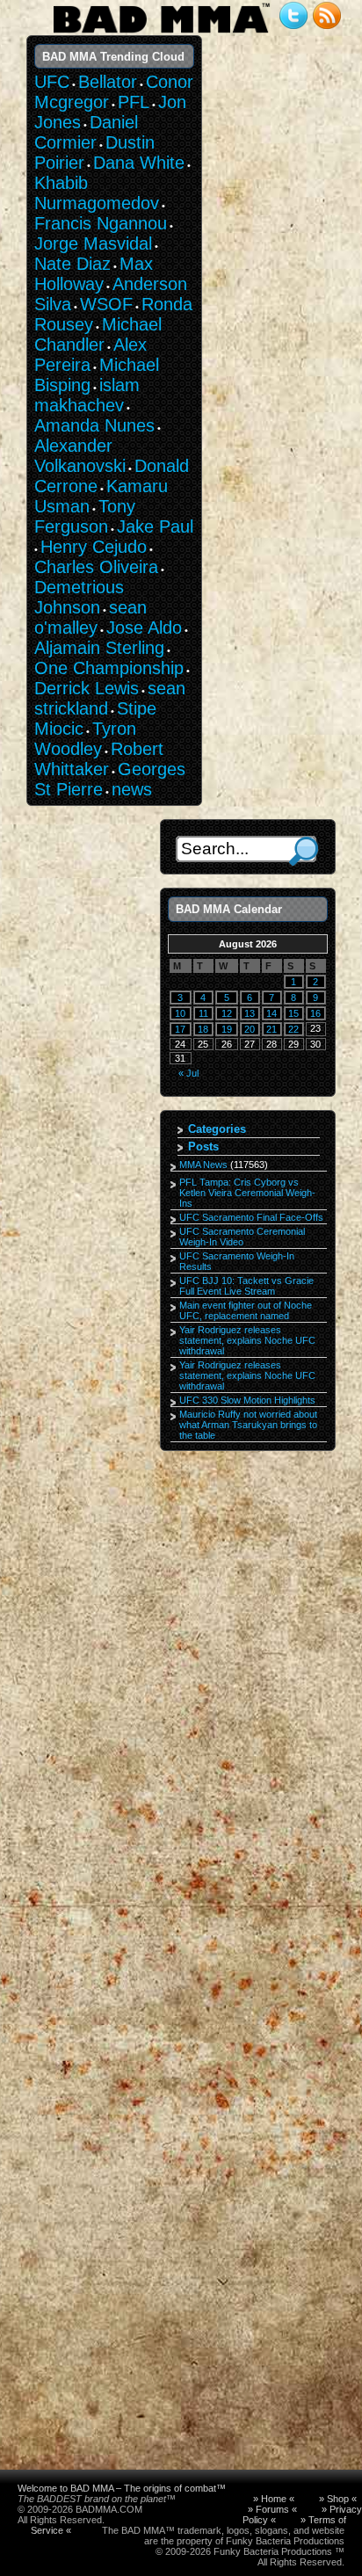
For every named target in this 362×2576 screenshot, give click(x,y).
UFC (52, 82)
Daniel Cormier (86, 132)
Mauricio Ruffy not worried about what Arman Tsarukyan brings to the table (248, 1425)
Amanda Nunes (94, 425)
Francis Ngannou (101, 223)
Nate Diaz (72, 264)
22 (293, 1029)
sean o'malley (90, 617)
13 (250, 1013)
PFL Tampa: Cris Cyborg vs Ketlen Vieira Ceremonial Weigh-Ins (247, 1193)
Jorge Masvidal (93, 243)
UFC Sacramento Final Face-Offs (251, 1217)
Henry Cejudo (94, 547)
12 (227, 1013)
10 (180, 1013)
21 (271, 1029)
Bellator (108, 82)
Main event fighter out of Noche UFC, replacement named (246, 1310)
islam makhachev (87, 395)
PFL (134, 102)
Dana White (139, 163)
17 (180, 1029)
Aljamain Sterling (99, 648)
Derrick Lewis (87, 688)
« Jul (188, 1073)
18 (203, 1029)
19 (227, 1029)
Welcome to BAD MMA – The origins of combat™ (122, 2488)
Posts (203, 1147)
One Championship (109, 668)
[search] (304, 851)
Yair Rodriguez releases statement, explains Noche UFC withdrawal (247, 1340)
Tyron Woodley (85, 739)
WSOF (106, 304)
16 (315, 1013)
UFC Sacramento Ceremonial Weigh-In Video (242, 1237)
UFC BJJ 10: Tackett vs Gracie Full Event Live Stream (246, 1286)
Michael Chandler (98, 334)
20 (250, 1029)
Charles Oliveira (96, 567)
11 (203, 1013)
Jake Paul (155, 526)
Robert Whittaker (99, 759)
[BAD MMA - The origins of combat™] (161, 33)
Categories (217, 1129)
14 (271, 1013)
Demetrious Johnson (79, 597)
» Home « (274, 2499)
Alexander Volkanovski (80, 456)
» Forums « (272, 2509)
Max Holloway (94, 274)
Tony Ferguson (85, 516)
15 (293, 1013)
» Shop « (338, 2499)
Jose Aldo (144, 628)
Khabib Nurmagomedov (97, 193)
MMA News (203, 1165)
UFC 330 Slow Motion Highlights (247, 1400)
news (132, 789)
